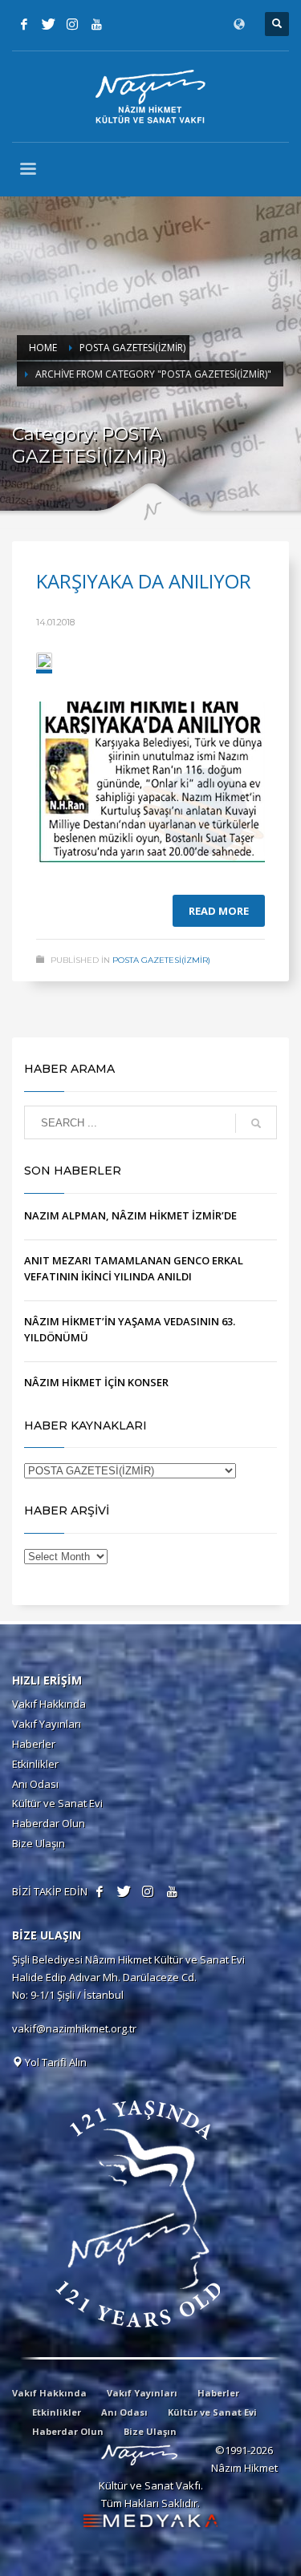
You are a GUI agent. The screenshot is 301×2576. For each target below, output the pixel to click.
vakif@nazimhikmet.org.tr (74, 2028)
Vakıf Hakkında (49, 1704)
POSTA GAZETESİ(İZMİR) (161, 960)
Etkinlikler (35, 1764)
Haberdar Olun (49, 1823)
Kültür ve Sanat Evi (57, 1803)
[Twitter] (48, 24)
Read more (219, 911)
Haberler (34, 1744)
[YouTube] (96, 24)
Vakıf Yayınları (47, 1724)
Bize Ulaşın (39, 1843)
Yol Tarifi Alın (55, 2062)
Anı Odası (35, 1784)
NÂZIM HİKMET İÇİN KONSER (96, 1382)
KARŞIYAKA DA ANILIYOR (144, 581)
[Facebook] (24, 24)
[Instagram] (72, 24)
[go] (256, 1123)
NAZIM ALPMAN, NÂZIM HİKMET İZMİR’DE (130, 1215)
